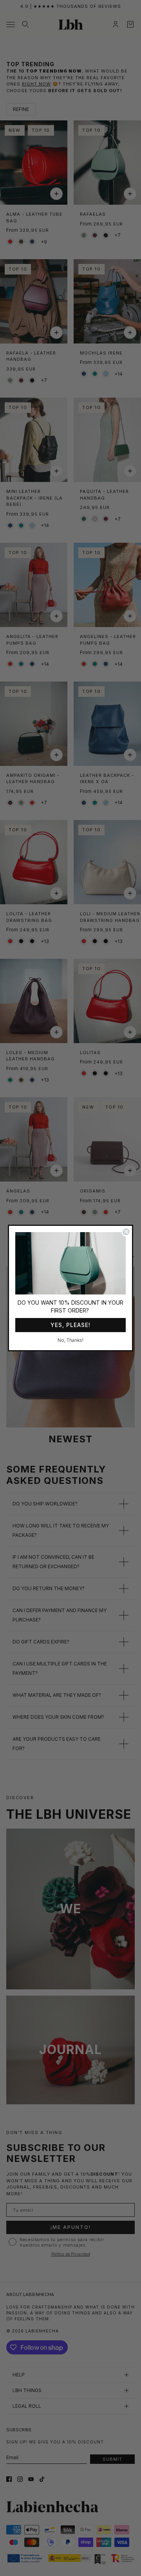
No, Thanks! (70, 1340)
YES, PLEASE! (70, 1325)
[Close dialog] (126, 1232)
